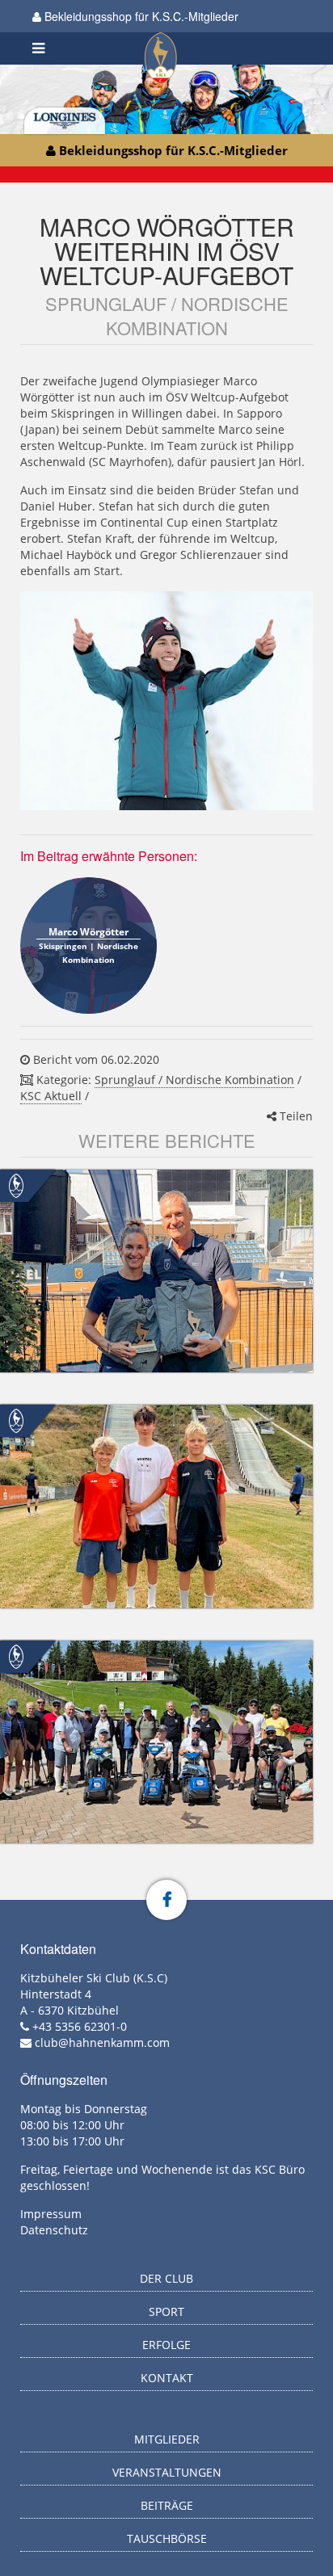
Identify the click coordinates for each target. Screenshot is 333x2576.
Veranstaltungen (167, 2472)
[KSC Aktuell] (16, 1185)
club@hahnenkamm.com (102, 2042)
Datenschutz (54, 2230)
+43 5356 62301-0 (80, 2026)
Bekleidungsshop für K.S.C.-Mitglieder (140, 16)
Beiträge (167, 2505)
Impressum (51, 2214)
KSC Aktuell (51, 1096)
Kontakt (167, 2378)
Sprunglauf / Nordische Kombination (194, 1080)
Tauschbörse (167, 2538)
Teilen (295, 1116)
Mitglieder (167, 2439)
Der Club (166, 2278)
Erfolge (166, 2345)
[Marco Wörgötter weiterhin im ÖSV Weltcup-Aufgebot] (166, 701)
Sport (166, 2311)
